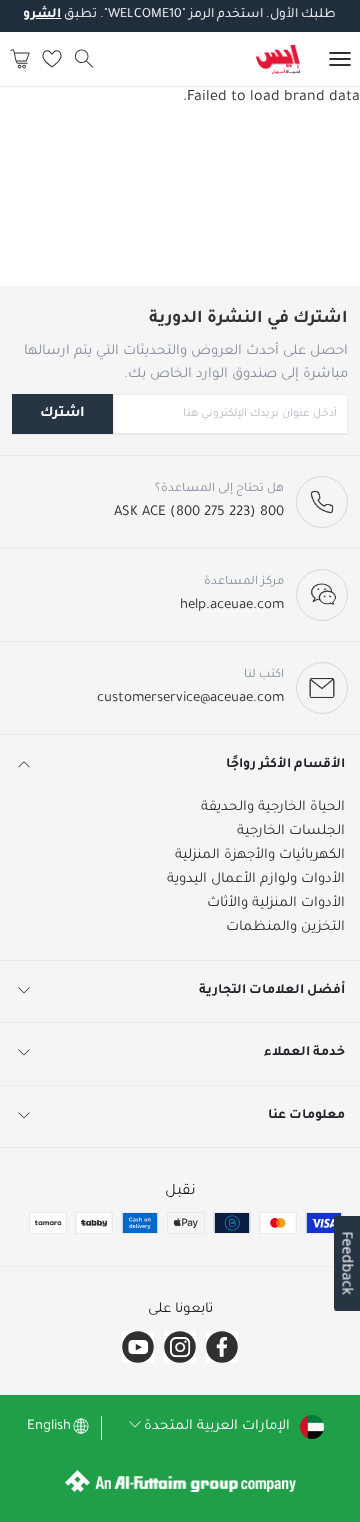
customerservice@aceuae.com (190, 698)
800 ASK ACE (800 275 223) (199, 512)
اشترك (62, 413)
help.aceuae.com (232, 605)
